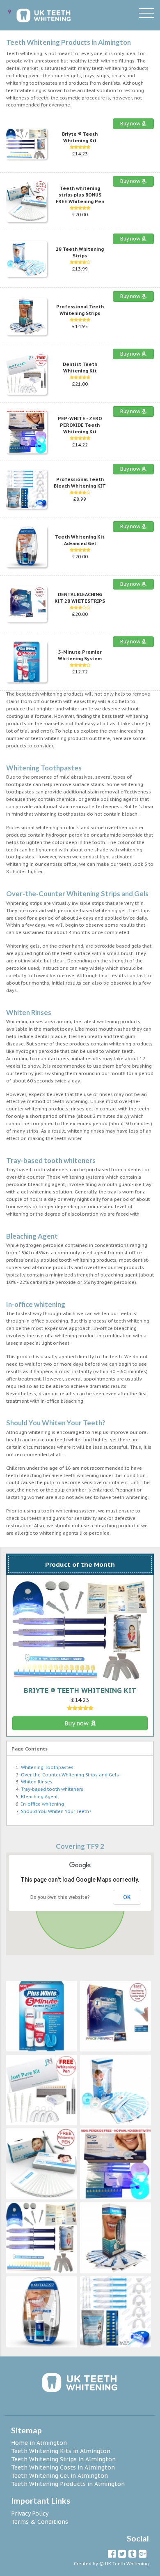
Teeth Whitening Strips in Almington (63, 2459)
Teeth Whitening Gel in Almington (59, 2476)
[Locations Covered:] (9, 12)
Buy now (131, 124)
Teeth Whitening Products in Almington (68, 2484)
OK (127, 1897)
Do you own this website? (60, 1897)
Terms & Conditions (40, 2522)
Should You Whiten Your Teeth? (56, 1811)
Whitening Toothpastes (47, 1767)
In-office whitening (42, 1804)
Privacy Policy (30, 2514)
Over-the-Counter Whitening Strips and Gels (70, 1775)
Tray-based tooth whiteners (52, 1789)
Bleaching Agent (39, 1797)
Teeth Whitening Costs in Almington (63, 2467)
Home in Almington (39, 2443)
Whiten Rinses (37, 1782)
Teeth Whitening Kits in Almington (61, 2451)
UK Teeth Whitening (127, 2564)
